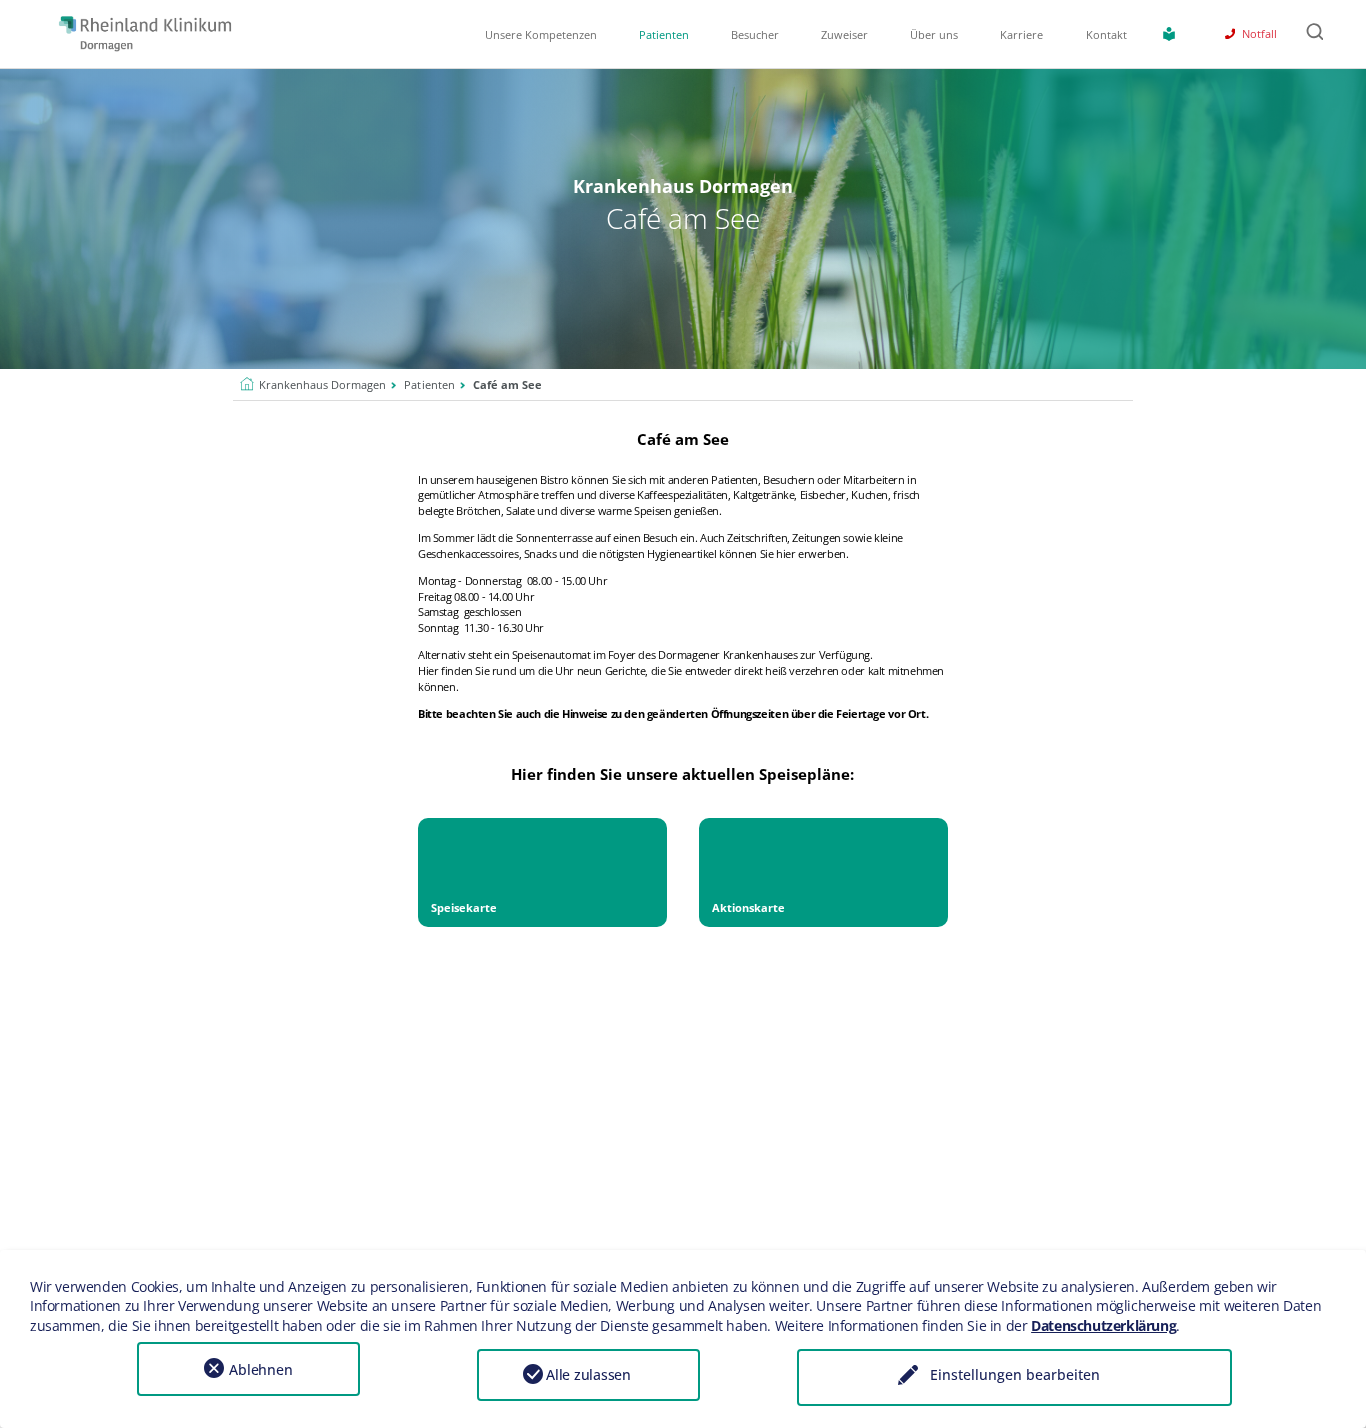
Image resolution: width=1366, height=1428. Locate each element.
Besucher (755, 34)
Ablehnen (260, 1369)
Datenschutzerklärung (1103, 1325)
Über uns (934, 34)
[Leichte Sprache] (1172, 34)
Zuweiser (844, 34)
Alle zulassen (588, 1374)
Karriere (1021, 34)
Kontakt (1106, 34)
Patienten (664, 34)
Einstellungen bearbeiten (1015, 1374)
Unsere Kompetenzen (541, 34)
